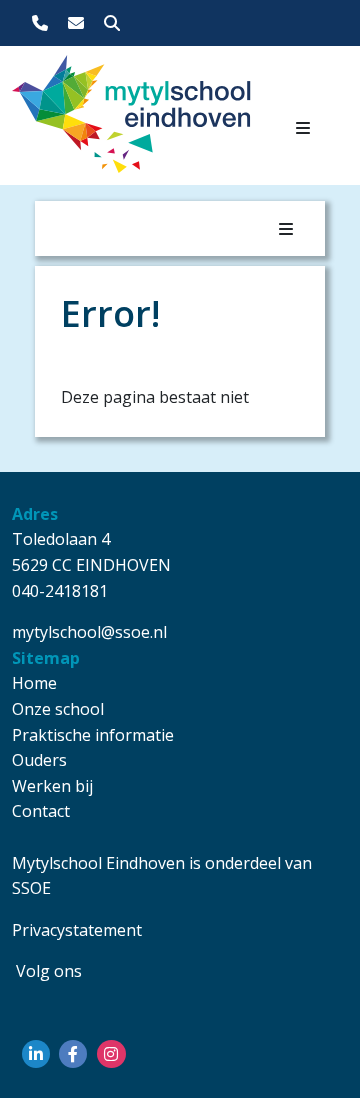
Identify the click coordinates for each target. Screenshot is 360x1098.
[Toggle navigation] (303, 128)
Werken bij (52, 786)
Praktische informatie (93, 735)
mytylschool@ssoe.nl (89, 632)
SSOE (31, 888)
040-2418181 (60, 591)
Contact (41, 811)
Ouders (39, 760)
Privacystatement (77, 930)
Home (34, 683)
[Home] (60, 120)
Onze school (58, 709)
